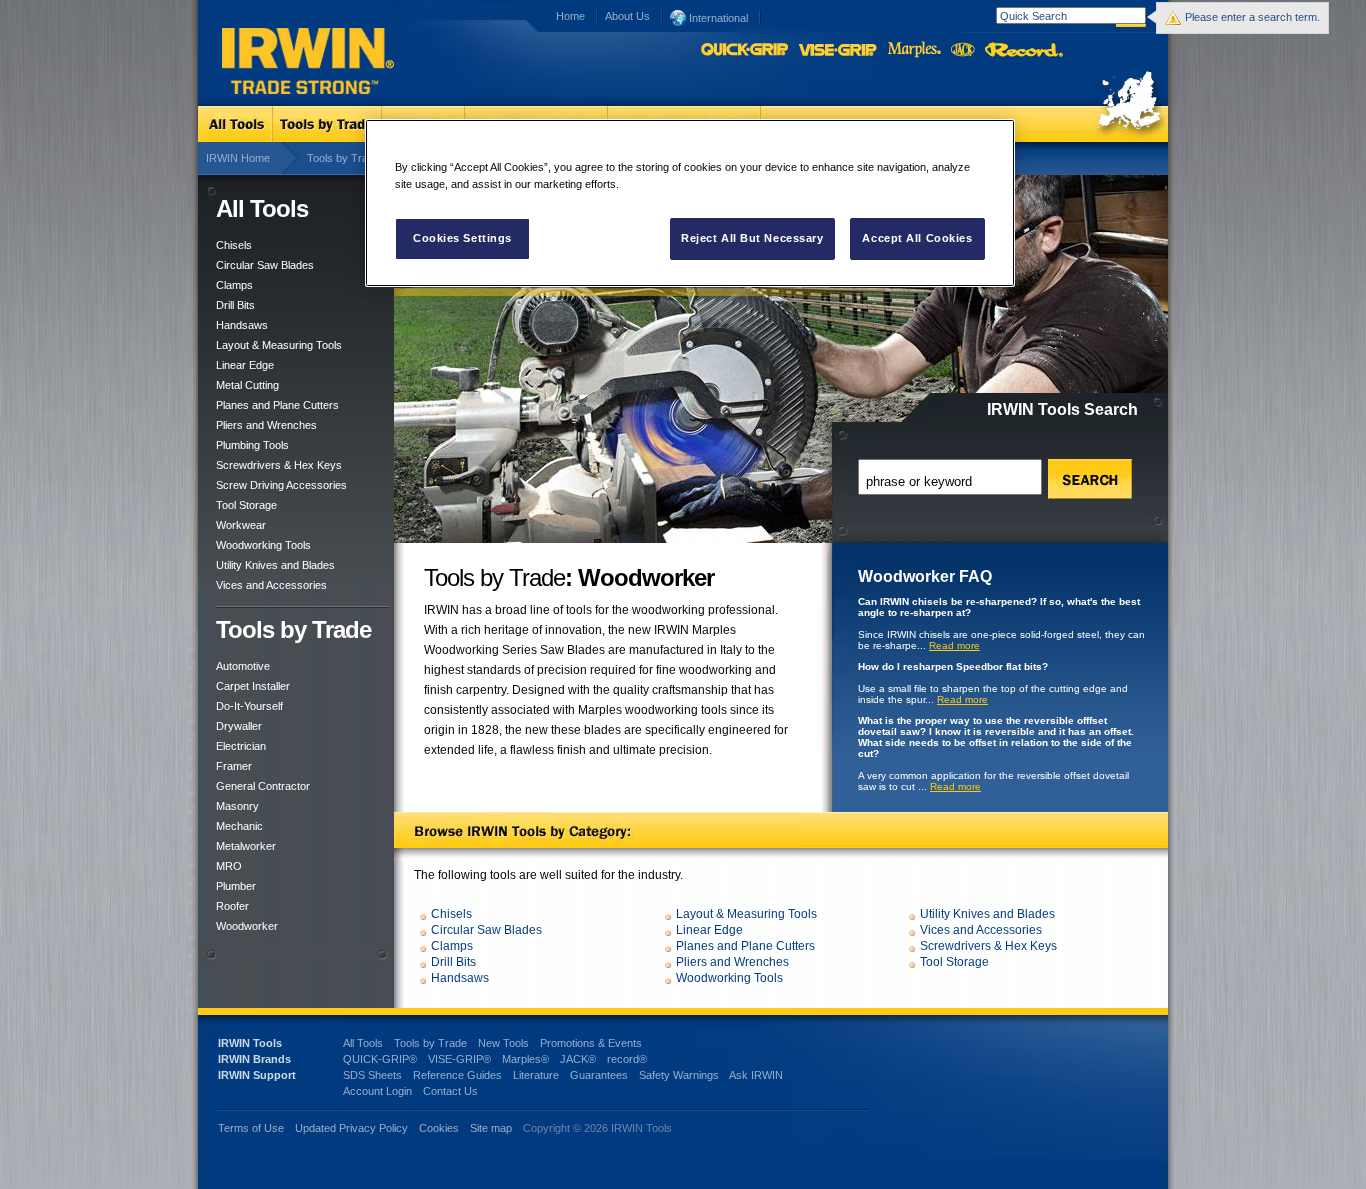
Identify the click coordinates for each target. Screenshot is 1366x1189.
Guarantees (599, 1075)
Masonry (237, 806)
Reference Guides (457, 1075)
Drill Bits (235, 305)
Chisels (234, 245)
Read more (954, 645)
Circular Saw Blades (265, 265)
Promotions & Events (591, 1043)
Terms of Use (251, 1128)
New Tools (503, 1043)
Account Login (377, 1091)
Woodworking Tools (263, 545)
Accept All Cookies (917, 238)
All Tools (363, 1043)
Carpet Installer (253, 686)
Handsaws (242, 325)
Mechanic (239, 826)
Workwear (241, 525)
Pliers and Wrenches (266, 425)
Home (570, 16)
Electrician (241, 746)
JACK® (578, 1059)
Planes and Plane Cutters (277, 405)
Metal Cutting (247, 385)
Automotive (243, 666)
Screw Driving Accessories (281, 485)
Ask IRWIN (756, 1075)
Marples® (525, 1059)
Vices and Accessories (271, 585)
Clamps (234, 285)
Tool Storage (246, 505)
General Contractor (263, 786)
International (717, 18)
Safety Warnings (679, 1075)
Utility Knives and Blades (275, 565)
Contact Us (450, 1091)
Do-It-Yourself (249, 706)
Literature (536, 1075)
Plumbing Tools (252, 445)
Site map (491, 1128)
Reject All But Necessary (752, 238)
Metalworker (246, 846)
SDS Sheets (372, 1075)
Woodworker (247, 926)
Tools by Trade (343, 158)
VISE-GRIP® (459, 1059)
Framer (234, 766)
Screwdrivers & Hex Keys (279, 465)
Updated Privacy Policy (351, 1128)
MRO (229, 866)
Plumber (236, 886)
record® (627, 1059)
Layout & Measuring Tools (279, 345)
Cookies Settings (462, 238)
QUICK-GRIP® (380, 1059)
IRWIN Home (238, 158)
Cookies (440, 1128)
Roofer (232, 906)
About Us (627, 16)
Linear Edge (245, 365)
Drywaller (239, 726)
